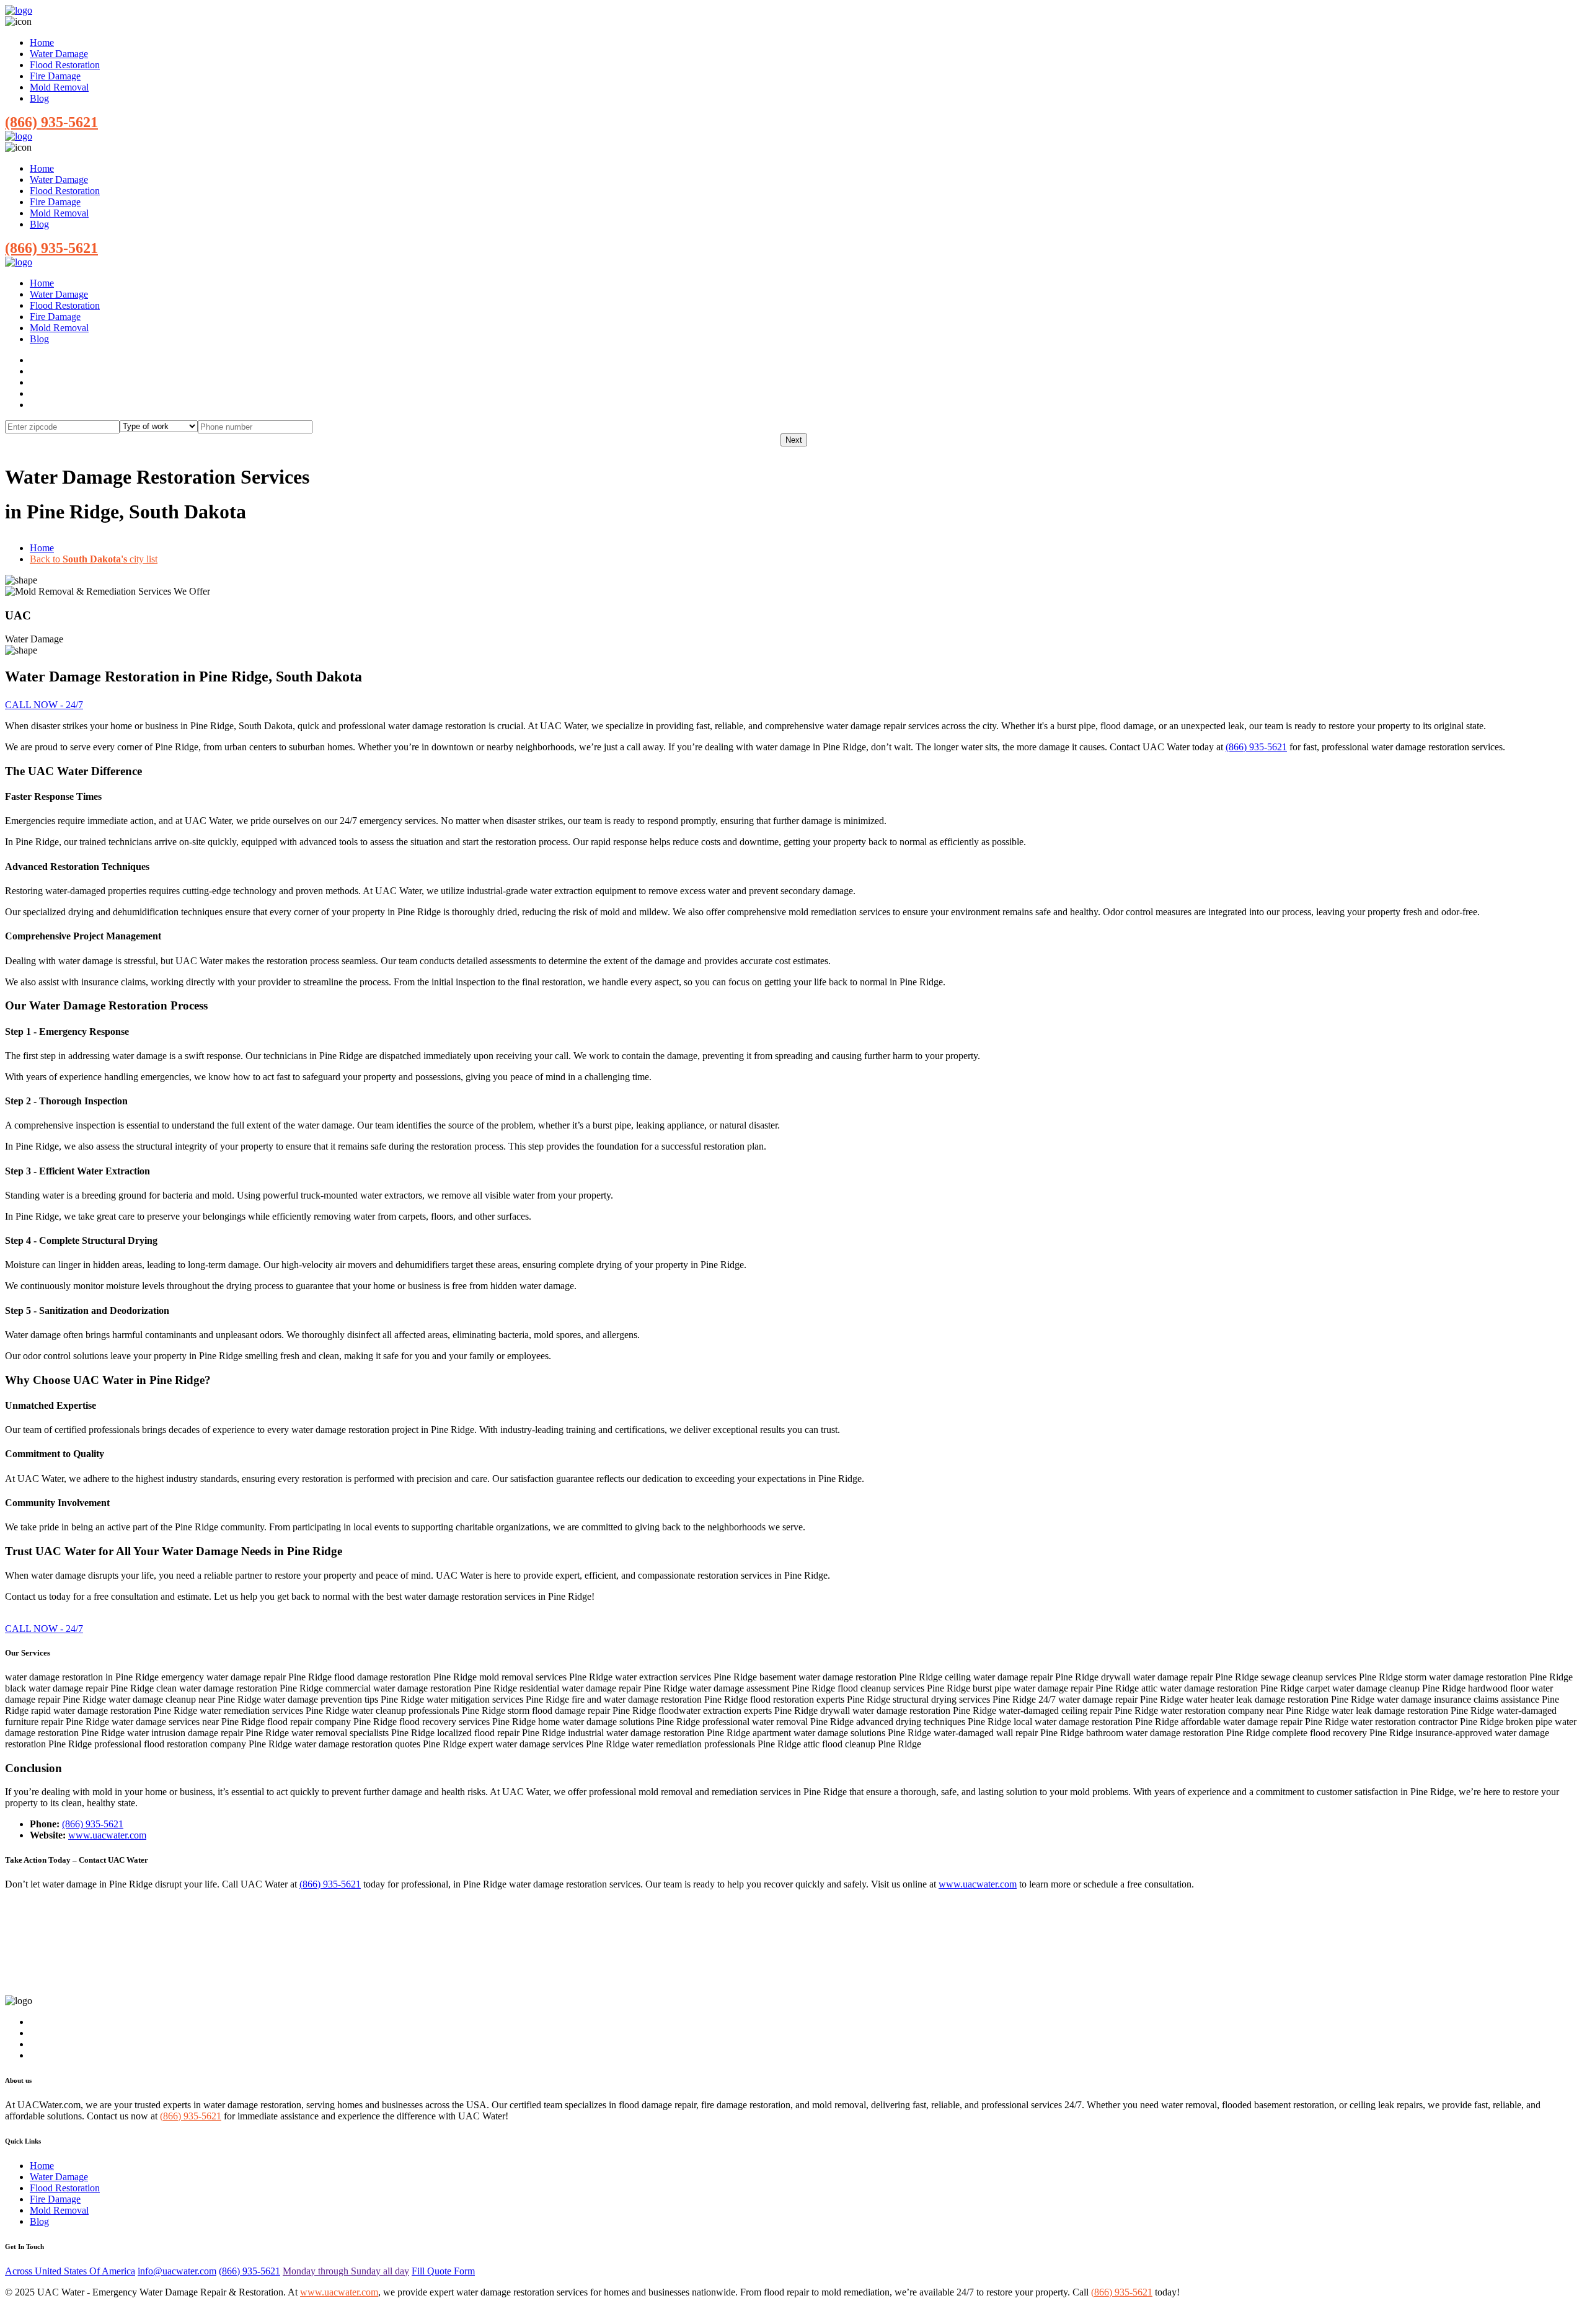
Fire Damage (55, 76)
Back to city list (94, 559)
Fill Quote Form (443, 2271)
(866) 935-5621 (51, 122)
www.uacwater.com (107, 1835)
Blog (39, 98)
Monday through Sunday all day (346, 2271)
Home (42, 42)
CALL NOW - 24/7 (44, 705)
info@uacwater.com (177, 2271)
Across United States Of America (70, 2271)
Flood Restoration (65, 65)
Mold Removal (59, 87)
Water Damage (59, 54)
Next (794, 440)
